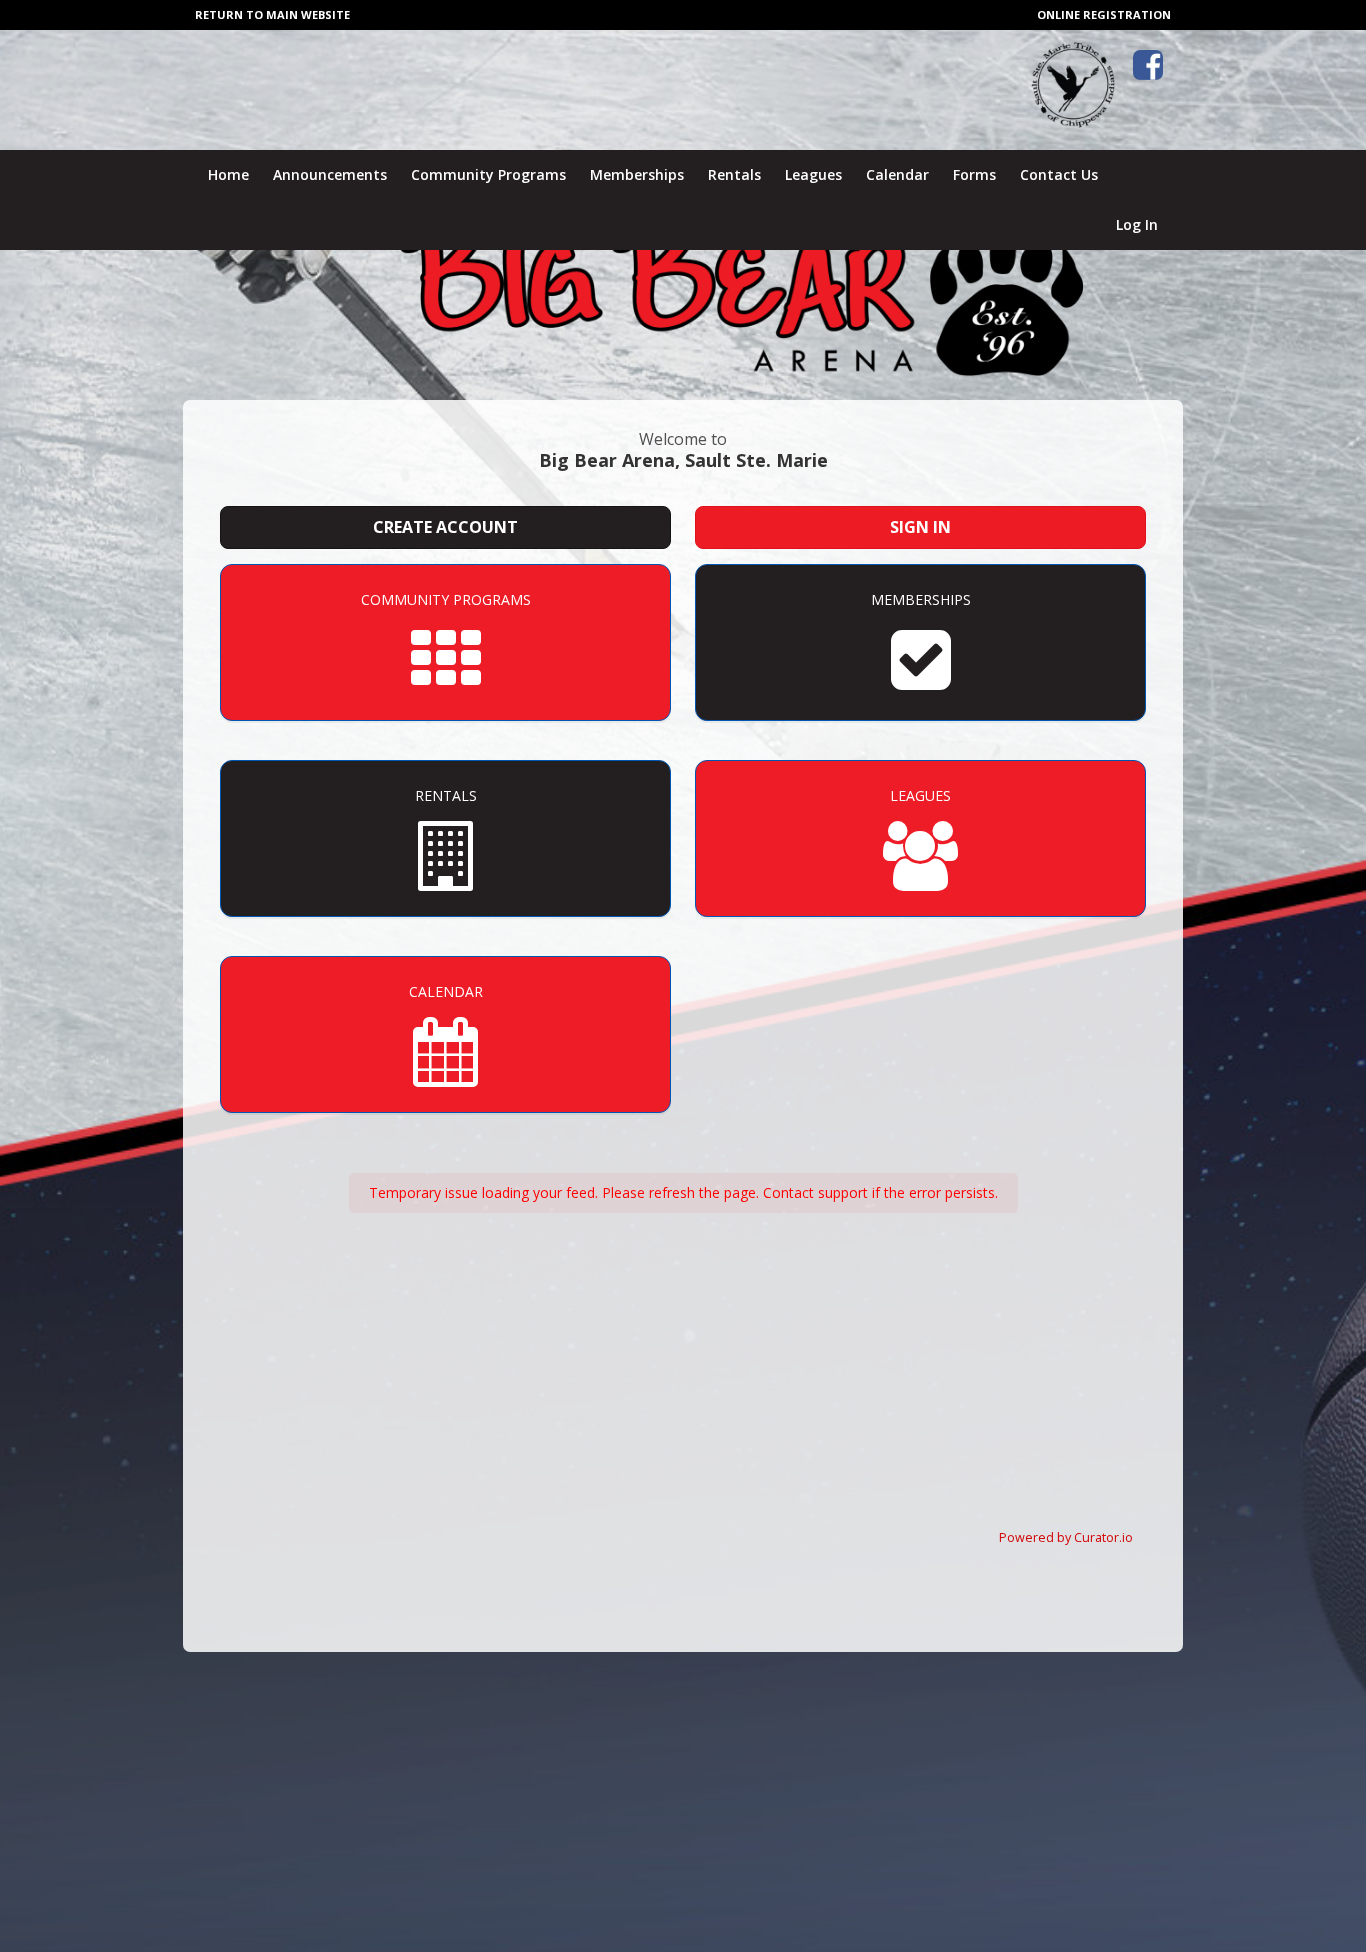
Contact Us (1059, 174)
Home (228, 174)
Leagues (813, 174)
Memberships (637, 174)
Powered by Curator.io (1066, 1537)
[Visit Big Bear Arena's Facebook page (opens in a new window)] (1148, 65)
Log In (1137, 224)
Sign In (920, 527)
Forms (974, 174)
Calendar (897, 174)
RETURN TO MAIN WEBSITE (272, 14)
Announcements (330, 174)
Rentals (734, 174)
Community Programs (488, 174)
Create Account (445, 527)
